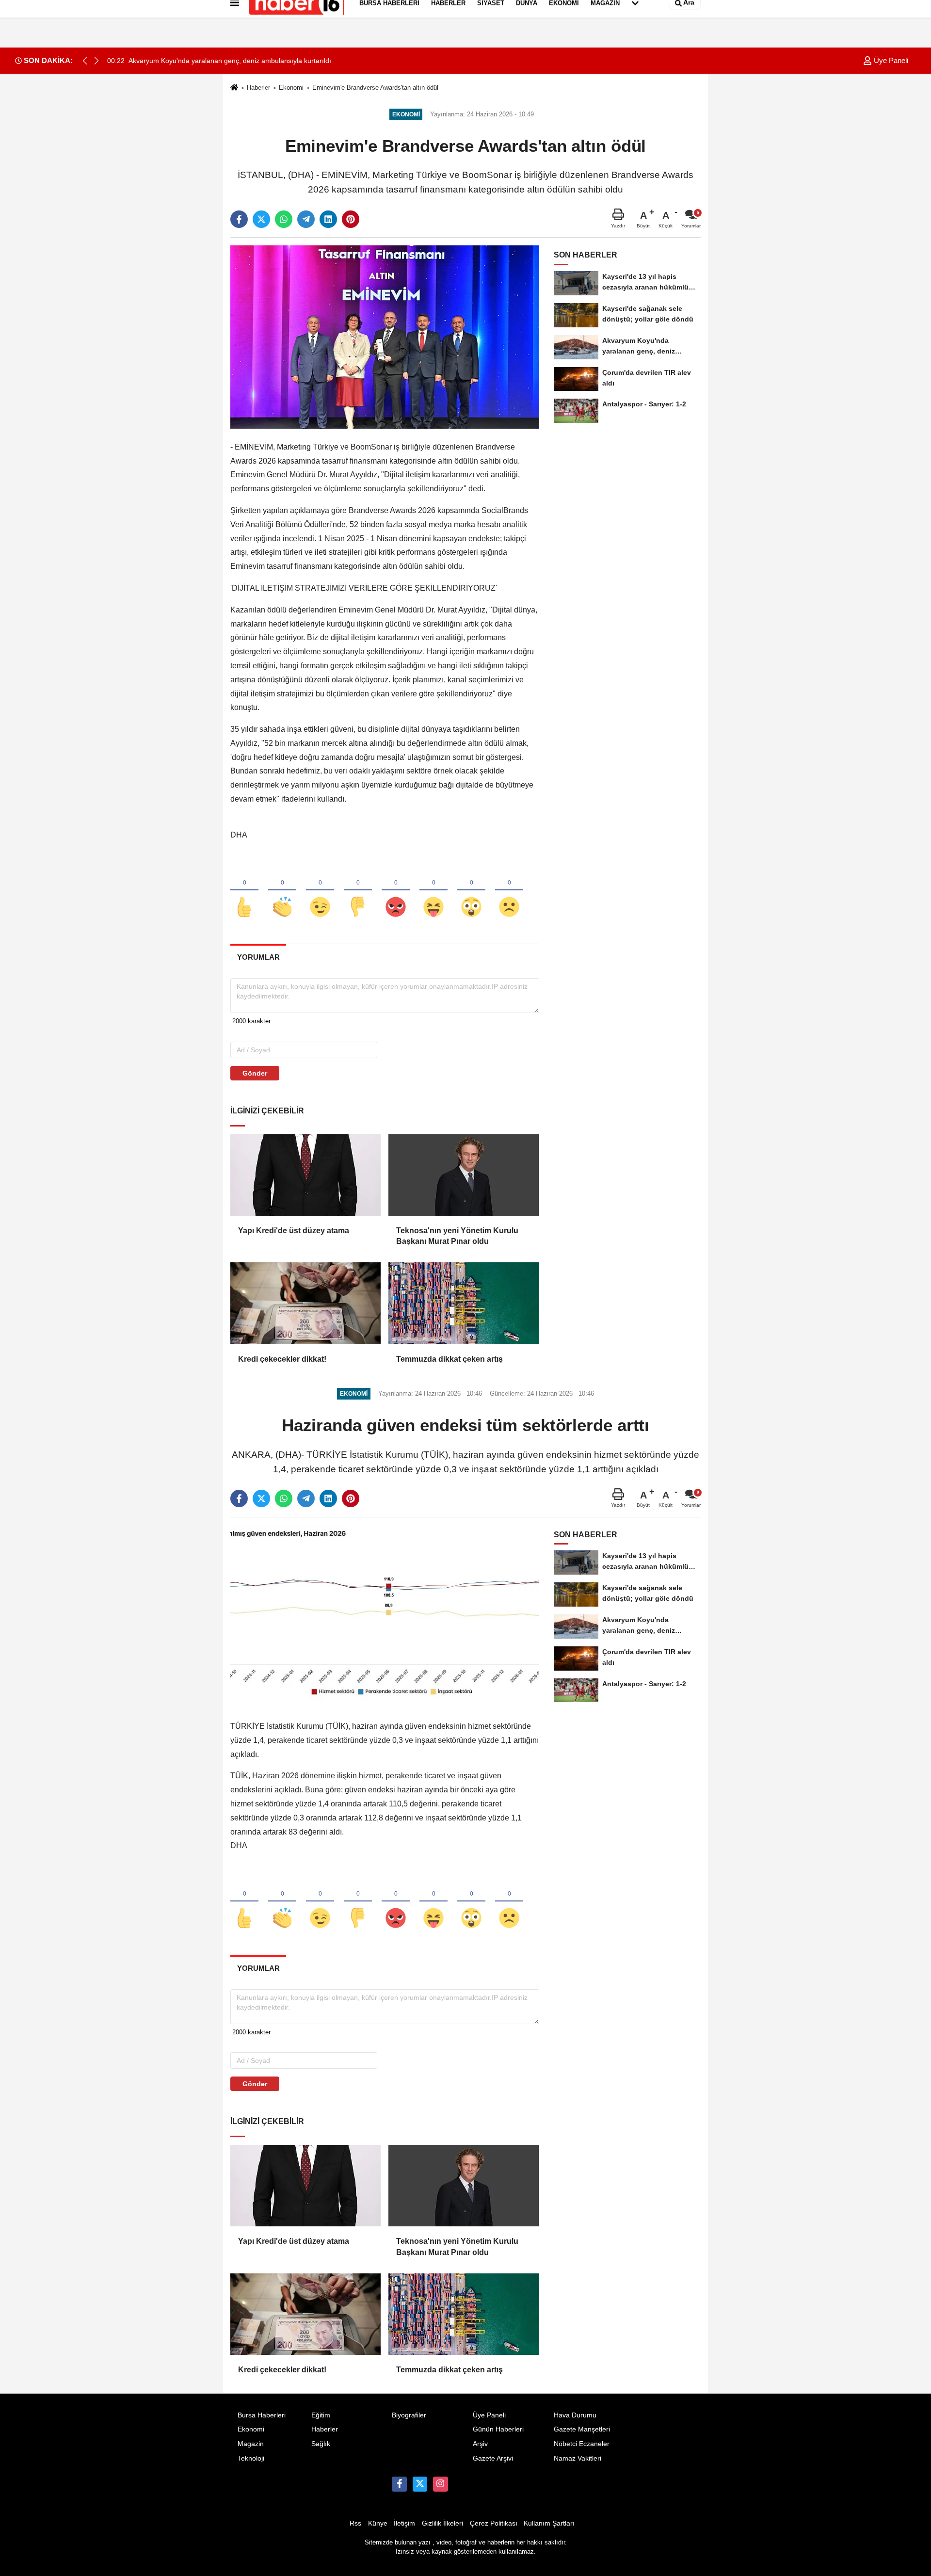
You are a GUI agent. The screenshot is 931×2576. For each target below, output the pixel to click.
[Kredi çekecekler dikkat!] (305, 1303)
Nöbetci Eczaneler (582, 2444)
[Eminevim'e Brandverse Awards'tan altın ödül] (385, 337)
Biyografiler (409, 2415)
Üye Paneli (890, 60)
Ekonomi (291, 88)
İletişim (404, 2523)
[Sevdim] (320, 891)
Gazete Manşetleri (582, 2429)
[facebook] (239, 219)
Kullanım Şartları (549, 2523)
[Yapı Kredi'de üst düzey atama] (305, 1175)
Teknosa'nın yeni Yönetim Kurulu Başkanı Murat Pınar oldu (457, 1236)
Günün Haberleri (498, 2429)
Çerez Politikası (494, 2523)
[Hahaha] (433, 891)
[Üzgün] (509, 891)
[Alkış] (282, 891)
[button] (96, 61)
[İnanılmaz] (471, 891)
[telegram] (306, 219)
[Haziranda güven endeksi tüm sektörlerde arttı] (385, 1616)
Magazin (251, 2444)
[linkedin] (328, 219)
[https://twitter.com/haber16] (420, 2484)
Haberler (258, 88)
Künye (378, 2523)
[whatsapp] (284, 219)
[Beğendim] (244, 891)
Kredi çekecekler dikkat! (282, 1359)
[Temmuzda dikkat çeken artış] (464, 1303)
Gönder (255, 1073)
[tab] (258, 957)
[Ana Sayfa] (234, 88)
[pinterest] (351, 219)
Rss (355, 2523)
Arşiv (480, 2444)
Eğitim (321, 2415)
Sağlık (321, 2444)
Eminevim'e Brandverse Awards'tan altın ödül (375, 88)
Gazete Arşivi (493, 2458)
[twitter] (261, 219)
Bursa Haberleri (262, 2415)
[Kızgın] (396, 891)
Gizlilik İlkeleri (442, 2523)
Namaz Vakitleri (578, 2458)
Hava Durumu (575, 2415)
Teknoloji (251, 2458)
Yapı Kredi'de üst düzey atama (294, 1231)
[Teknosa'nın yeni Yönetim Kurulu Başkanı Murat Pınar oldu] (464, 1175)
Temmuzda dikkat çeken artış (449, 1359)
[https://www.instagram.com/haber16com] (440, 2484)
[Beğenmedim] (358, 891)
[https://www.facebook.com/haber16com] (399, 2484)
